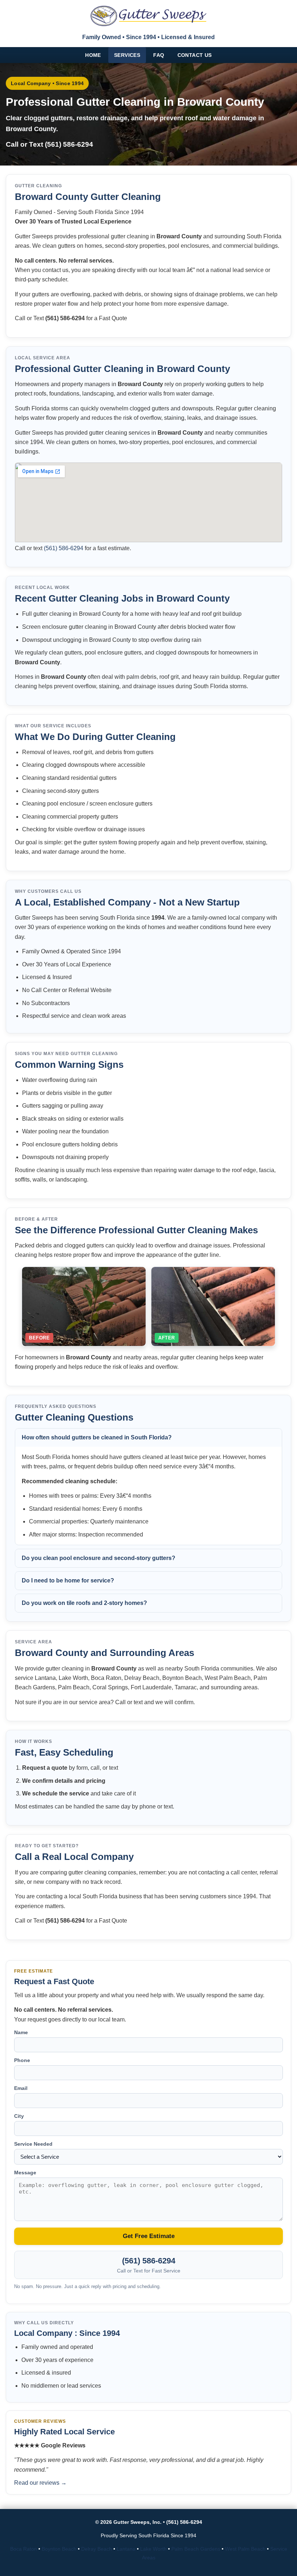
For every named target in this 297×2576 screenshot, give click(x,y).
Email (21, 2088)
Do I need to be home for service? (68, 1580)
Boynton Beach (59, 2549)
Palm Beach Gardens (196, 2549)
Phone (22, 2060)
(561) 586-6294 (69, 144)
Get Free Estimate (149, 2236)
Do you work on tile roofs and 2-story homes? (84, 1603)
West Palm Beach (245, 2549)
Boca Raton (24, 2549)
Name (21, 2032)
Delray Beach (97, 2549)
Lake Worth (153, 2549)
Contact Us (195, 55)
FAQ (159, 55)
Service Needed (33, 2144)
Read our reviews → (40, 2483)
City (19, 2116)
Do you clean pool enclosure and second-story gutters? (99, 1558)
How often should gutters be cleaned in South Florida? (97, 1437)
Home (93, 55)
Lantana (126, 2549)
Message (25, 2173)
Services (127, 55)
